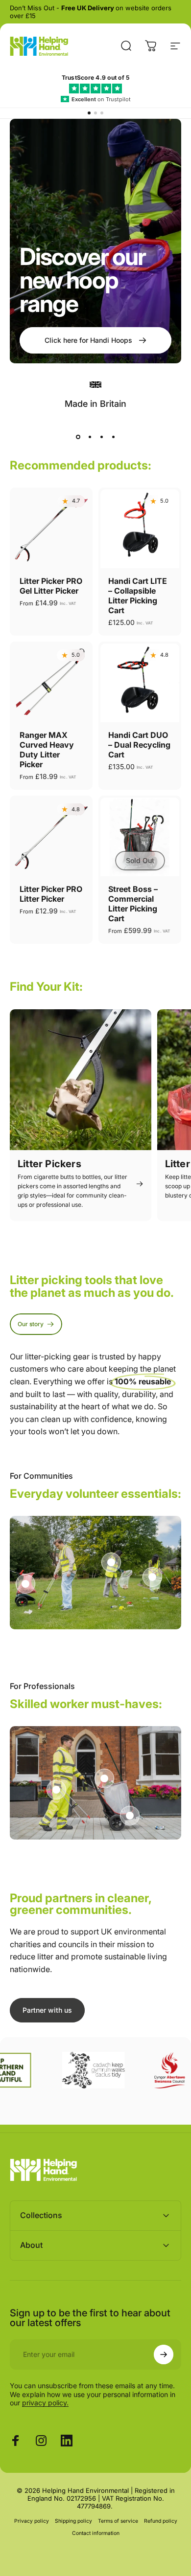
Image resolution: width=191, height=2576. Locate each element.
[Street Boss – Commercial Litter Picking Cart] (140, 837)
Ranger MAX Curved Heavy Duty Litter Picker (47, 750)
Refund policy (161, 2521)
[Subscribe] (164, 2354)
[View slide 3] (101, 437)
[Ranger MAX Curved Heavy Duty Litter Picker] (51, 683)
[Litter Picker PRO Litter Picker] (51, 837)
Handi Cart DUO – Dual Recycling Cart (139, 745)
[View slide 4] (113, 437)
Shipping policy (73, 2521)
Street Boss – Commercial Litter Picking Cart (133, 904)
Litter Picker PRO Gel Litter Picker (51, 586)
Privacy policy (32, 2521)
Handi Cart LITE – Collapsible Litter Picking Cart (138, 596)
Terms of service (118, 2521)
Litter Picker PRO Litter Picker (51, 894)
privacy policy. (45, 2403)
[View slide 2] (90, 437)
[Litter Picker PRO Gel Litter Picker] (51, 529)
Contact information (96, 2533)
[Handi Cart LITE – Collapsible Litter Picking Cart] (140, 529)
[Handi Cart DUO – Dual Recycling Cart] (140, 683)
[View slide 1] (78, 437)
